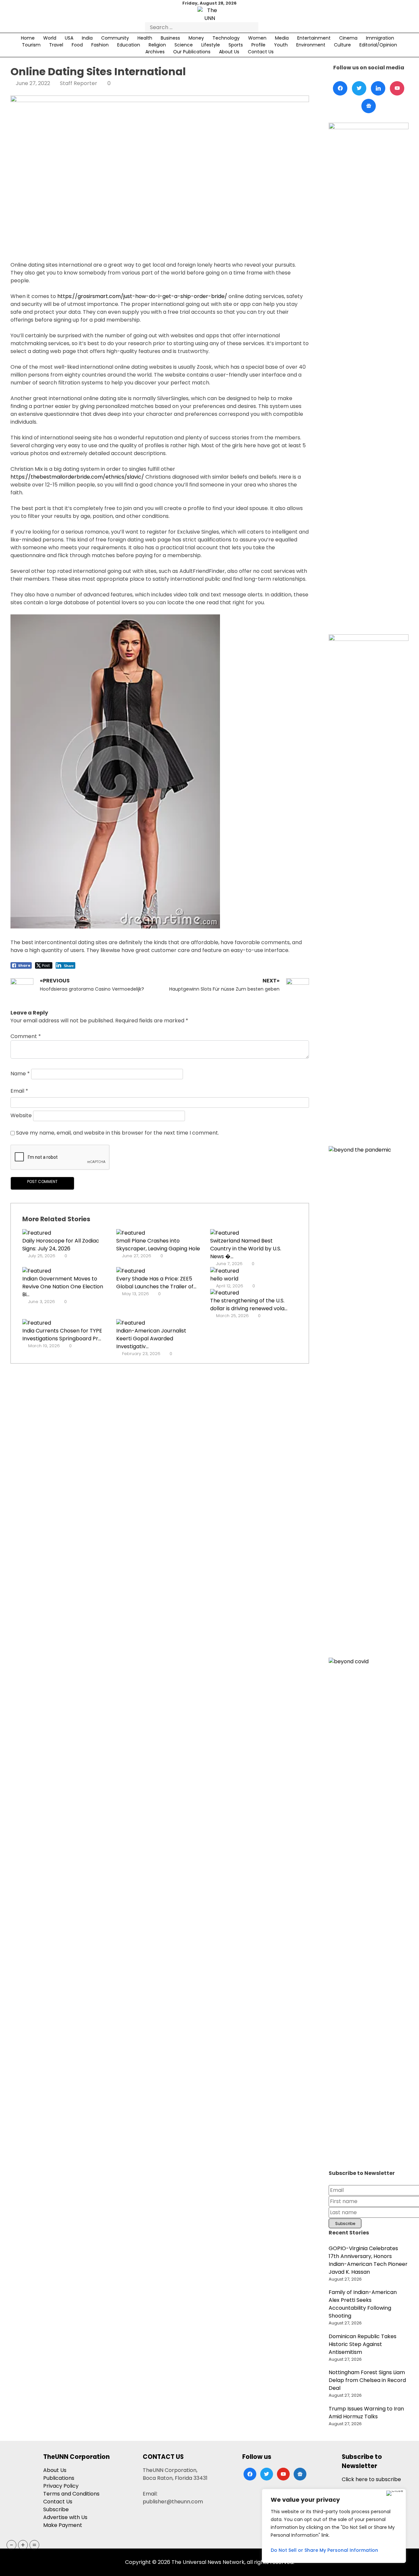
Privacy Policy (61, 2486)
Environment (311, 45)
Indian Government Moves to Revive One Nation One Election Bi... (63, 1287)
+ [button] (23, 2545)
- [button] (12, 2545)
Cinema (348, 38)
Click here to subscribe (371, 2479)
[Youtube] (397, 88)
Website (21, 1116)
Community (115, 38)
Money (196, 38)
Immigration (380, 38)
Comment (26, 1036)
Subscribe (56, 2509)
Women (257, 38)
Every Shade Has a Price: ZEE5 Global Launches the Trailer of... (156, 1283)
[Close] (395, 2493)
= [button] (34, 2545)
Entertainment (314, 38)
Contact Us (261, 52)
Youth (281, 45)
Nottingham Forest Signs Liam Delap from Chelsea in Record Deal (367, 2380)
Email (19, 1091)
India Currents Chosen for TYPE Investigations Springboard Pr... (62, 1335)
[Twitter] (359, 88)
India (87, 38)
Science (184, 45)
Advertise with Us (65, 2517)
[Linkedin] (378, 88)
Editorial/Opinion (378, 45)
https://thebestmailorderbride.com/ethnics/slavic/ (77, 477)
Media (282, 38)
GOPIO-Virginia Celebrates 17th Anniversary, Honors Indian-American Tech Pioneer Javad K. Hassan (368, 2260)
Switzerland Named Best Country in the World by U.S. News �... (246, 1249)
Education (129, 45)
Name (20, 1074)
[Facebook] (340, 88)
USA (69, 38)
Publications (59, 2478)
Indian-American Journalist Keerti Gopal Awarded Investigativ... (151, 1339)
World (50, 38)
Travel (56, 45)
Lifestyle (211, 45)
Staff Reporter (79, 83)
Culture (342, 45)
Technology (226, 38)
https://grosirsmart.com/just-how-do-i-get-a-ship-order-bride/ (142, 296)
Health (145, 38)
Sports (236, 45)
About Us (229, 52)
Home (28, 38)
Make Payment (63, 2525)
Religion (157, 45)
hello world (224, 1279)
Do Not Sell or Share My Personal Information (324, 2550)
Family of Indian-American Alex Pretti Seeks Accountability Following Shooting (363, 2304)
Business (170, 38)
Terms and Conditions (71, 2494)
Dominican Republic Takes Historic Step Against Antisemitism (363, 2344)
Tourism (31, 45)
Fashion (100, 45)
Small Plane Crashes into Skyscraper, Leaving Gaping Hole (158, 1245)
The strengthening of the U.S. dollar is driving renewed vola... (249, 1305)
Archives (155, 52)
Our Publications (192, 52)
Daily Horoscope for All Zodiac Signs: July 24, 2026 (61, 1245)
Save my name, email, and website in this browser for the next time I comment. (118, 1133)
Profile (258, 45)
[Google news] (369, 106)
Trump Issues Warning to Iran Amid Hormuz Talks (366, 2413)
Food (77, 45)
